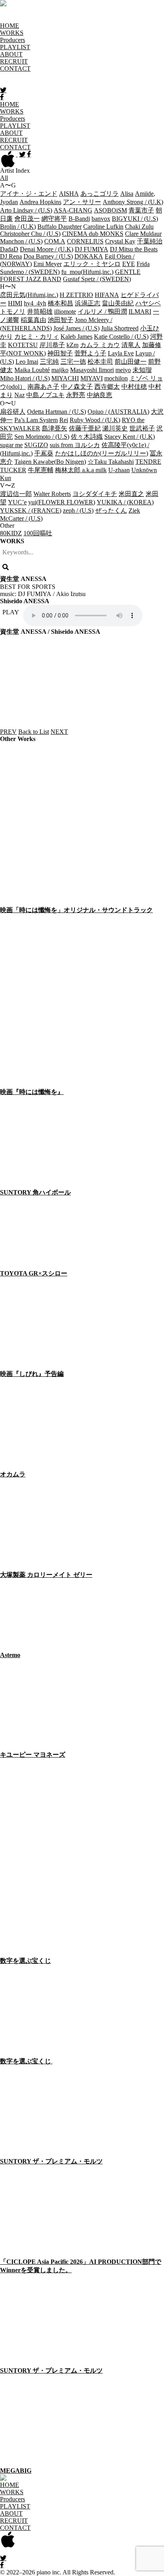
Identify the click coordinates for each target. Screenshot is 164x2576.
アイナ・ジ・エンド (29, 194)
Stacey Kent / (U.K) (130, 437)
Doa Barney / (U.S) (48, 256)
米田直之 (131, 494)
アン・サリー (82, 202)
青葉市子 (141, 210)
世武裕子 (142, 428)
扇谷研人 (13, 412)
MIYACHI (65, 378)
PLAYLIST (15, 47)
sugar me (11, 445)
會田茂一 (27, 219)
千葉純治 (150, 241)
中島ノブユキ (45, 395)
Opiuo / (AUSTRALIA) (118, 412)
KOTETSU (23, 345)
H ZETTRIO (76, 295)
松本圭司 (100, 362)
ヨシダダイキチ (95, 494)
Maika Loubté (32, 370)
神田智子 (60, 353)
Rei (64, 420)
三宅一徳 (73, 362)
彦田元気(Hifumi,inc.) (29, 295)
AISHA (69, 194)
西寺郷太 (107, 387)
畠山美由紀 (118, 303)
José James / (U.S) (76, 328)
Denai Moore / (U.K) (47, 249)
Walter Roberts (52, 494)
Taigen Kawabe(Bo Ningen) (50, 462)
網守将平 (54, 219)
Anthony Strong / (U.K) (133, 202)
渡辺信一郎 (16, 494)
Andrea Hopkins (40, 202)
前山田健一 (131, 362)
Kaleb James (76, 337)
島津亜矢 (55, 428)
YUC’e (17, 502)
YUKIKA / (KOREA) (125, 502)
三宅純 (49, 362)
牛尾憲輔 (41, 470)
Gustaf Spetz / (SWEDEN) (97, 279)
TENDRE (148, 462)
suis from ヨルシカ (75, 445)
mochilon (116, 378)
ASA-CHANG (73, 210)
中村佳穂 (134, 387)
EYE (129, 264)
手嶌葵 (44, 453)
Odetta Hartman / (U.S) (57, 412)
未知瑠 (142, 370)
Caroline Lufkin (103, 227)
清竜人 (131, 345)
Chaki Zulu (139, 227)
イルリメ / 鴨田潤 (102, 312)
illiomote (65, 312)
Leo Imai (27, 362)
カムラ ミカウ (100, 345)
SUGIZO (36, 445)
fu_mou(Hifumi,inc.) (87, 272)
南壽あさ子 (43, 387)
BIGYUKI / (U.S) (135, 219)
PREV (8, 732)
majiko (60, 370)
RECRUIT (14, 61)
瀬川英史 (115, 428)
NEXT (59, 732)
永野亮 (76, 395)
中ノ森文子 (77, 387)
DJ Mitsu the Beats (134, 249)
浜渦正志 (88, 303)
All (4, 178)
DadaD (9, 249)
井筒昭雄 (40, 312)
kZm (72, 345)
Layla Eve (121, 353)
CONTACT (15, 69)
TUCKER (13, 470)
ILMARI (140, 312)
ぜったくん (111, 510)
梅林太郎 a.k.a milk (81, 470)
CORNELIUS (85, 241)
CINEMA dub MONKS (93, 234)
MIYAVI (92, 378)
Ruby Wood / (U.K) (95, 420)
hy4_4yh (35, 303)
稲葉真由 (33, 320)
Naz (20, 395)
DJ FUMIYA (92, 249)
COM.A (55, 241)
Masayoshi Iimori (92, 370)
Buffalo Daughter (60, 227)
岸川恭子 (52, 345)
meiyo (123, 370)
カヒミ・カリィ (37, 337)
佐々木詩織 (87, 437)
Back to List (34, 732)
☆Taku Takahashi (111, 462)
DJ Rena (11, 256)
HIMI (15, 303)
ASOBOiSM (110, 210)
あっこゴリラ (100, 194)
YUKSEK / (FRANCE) (31, 510)
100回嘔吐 (38, 533)
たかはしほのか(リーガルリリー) (102, 453)
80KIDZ (11, 533)
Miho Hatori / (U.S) (25, 378)
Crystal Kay (120, 241)
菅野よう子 (90, 353)
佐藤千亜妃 (85, 428)
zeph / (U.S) (78, 510)
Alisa (127, 194)
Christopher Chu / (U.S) (30, 234)
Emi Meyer (48, 264)
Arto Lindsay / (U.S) (26, 210)
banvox (101, 219)
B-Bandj (79, 219)
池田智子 (61, 320)
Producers (13, 40)
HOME (10, 26)
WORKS (12, 33)
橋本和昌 (61, 303)
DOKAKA (89, 256)
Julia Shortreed (120, 328)
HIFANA (107, 295)
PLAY (11, 612)
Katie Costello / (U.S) (121, 337)
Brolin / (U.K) (18, 227)
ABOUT (11, 54)
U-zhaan (119, 470)
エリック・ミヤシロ (92, 264)
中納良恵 (100, 395)
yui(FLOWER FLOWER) (62, 502)
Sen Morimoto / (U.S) (42, 437)
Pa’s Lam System (36, 420)
